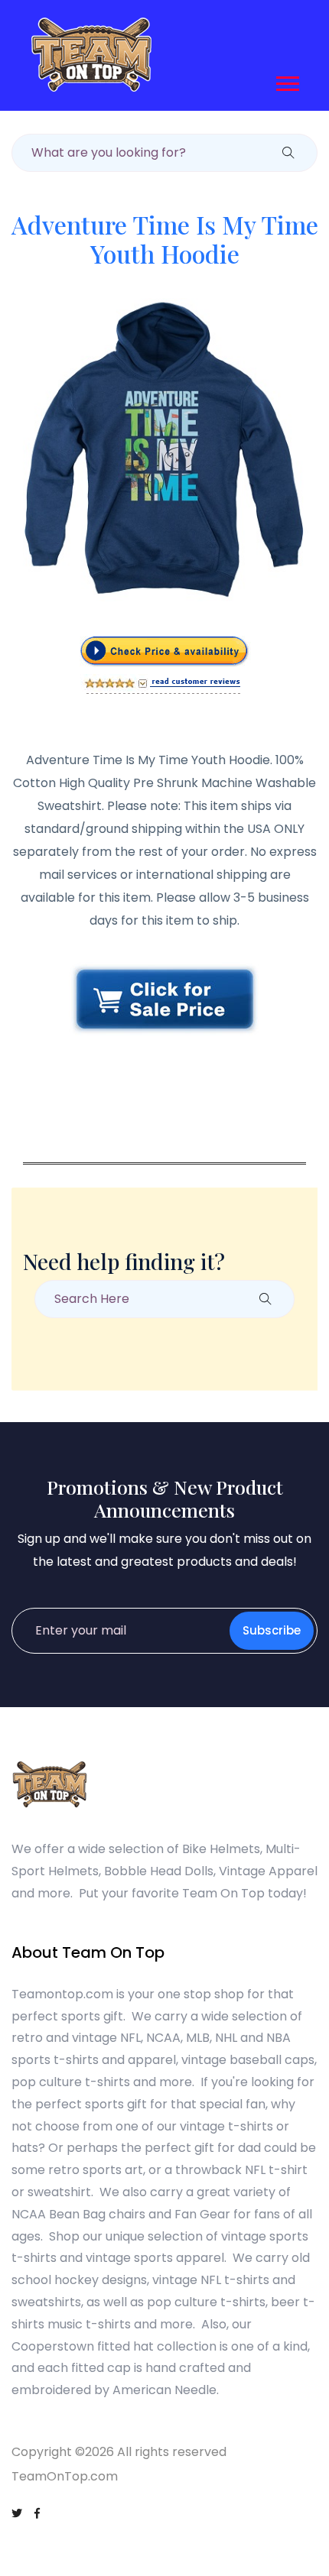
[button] (287, 81)
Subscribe (272, 1630)
